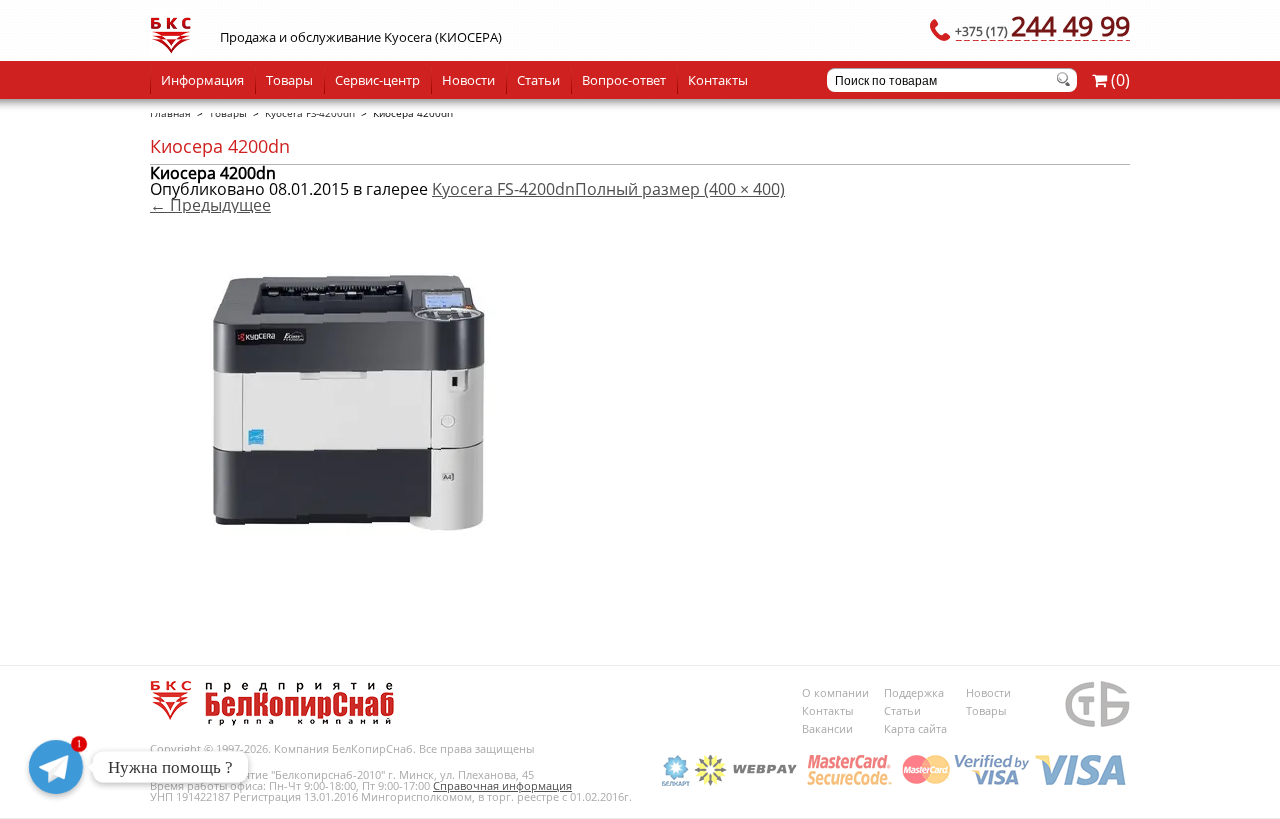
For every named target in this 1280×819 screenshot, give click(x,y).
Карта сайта (915, 728)
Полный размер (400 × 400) (680, 189)
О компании (835, 692)
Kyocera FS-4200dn (310, 113)
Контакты (718, 80)
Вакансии (827, 728)
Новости (468, 80)
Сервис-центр (377, 80)
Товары (289, 80)
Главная (170, 113)
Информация (202, 80)
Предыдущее (210, 205)
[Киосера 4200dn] (350, 607)
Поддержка (914, 692)
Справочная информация (502, 785)
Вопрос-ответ (624, 80)
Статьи (538, 80)
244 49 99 (1042, 25)
